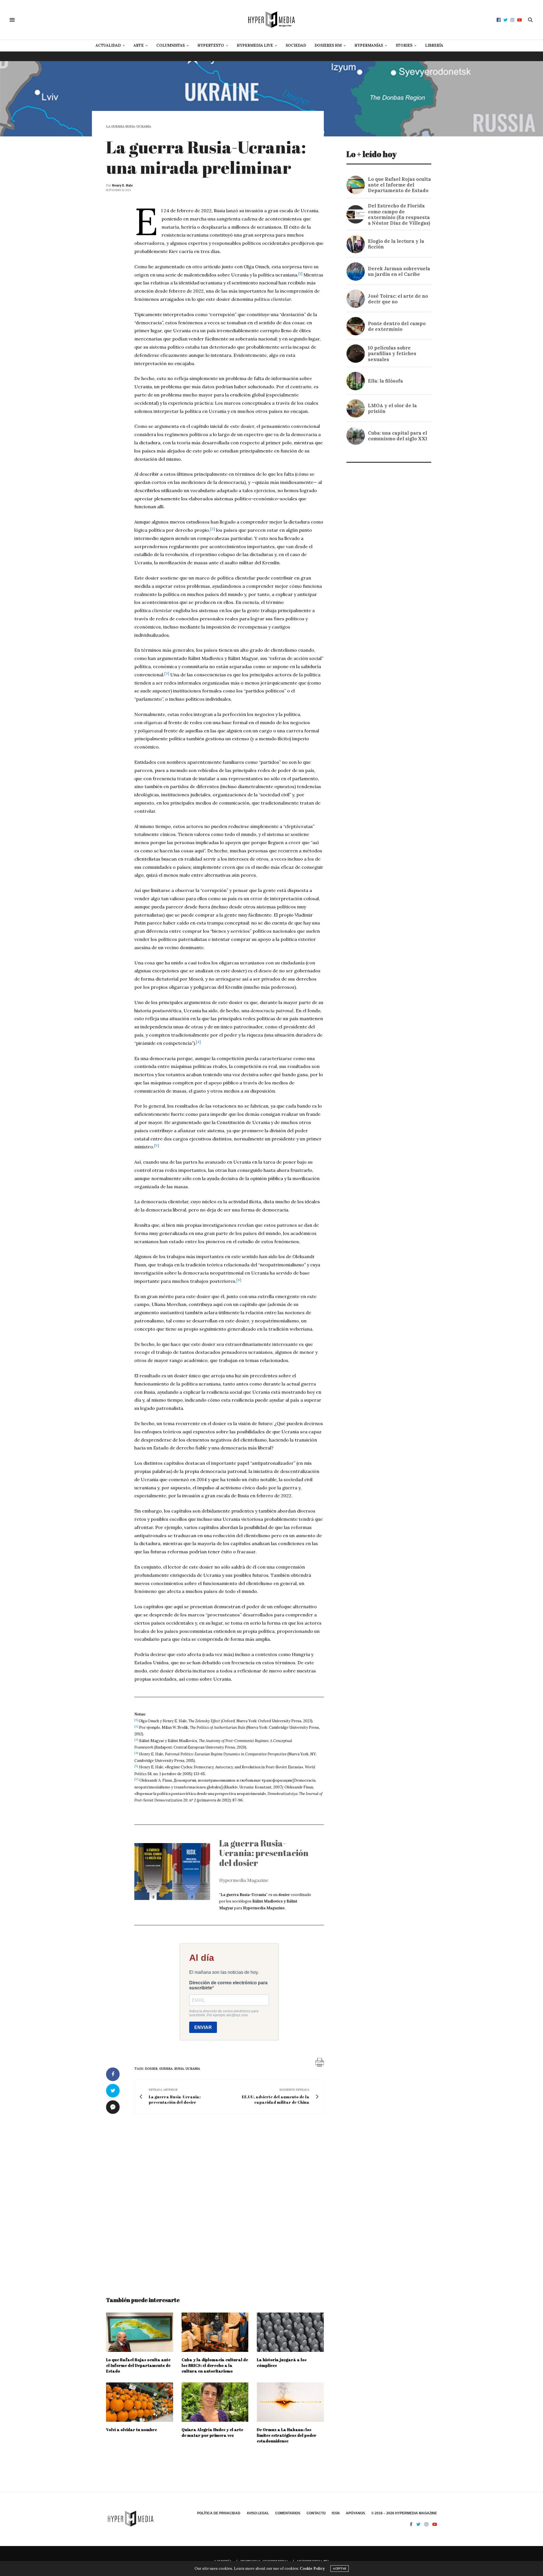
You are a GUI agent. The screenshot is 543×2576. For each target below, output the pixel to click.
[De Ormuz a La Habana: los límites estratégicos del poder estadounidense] (290, 2402)
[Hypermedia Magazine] (271, 20)
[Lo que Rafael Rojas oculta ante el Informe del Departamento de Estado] (140, 2332)
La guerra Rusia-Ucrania (129, 127)
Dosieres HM (328, 45)
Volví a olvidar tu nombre (132, 2430)
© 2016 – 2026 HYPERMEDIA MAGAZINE (404, 2513)
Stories (404, 45)
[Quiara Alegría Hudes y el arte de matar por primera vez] (215, 2402)
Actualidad (108, 45)
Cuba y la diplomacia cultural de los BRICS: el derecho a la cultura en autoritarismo (215, 2365)
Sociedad (296, 45)
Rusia (179, 2069)
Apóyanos (355, 2513)
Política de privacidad (219, 2513)
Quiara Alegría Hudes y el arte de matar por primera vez (212, 2432)
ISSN (336, 2513)
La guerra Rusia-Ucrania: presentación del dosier (264, 1853)
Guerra (166, 2069)
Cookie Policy (312, 2569)
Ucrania (193, 2069)
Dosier (151, 2069)
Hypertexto (211, 45)
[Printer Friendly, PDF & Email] (320, 2062)
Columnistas (171, 45)
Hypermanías (369, 45)
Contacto (316, 2513)
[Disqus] (215, 2200)
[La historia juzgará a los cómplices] (290, 2332)
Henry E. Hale (122, 185)
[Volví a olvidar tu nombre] (140, 2402)
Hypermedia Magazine (244, 1880)
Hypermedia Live (255, 45)
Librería (434, 45)
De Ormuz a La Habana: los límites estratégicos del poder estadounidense (287, 2435)
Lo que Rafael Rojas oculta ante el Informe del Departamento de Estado (138, 2365)
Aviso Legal (258, 2513)
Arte (139, 45)
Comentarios (288, 2513)
